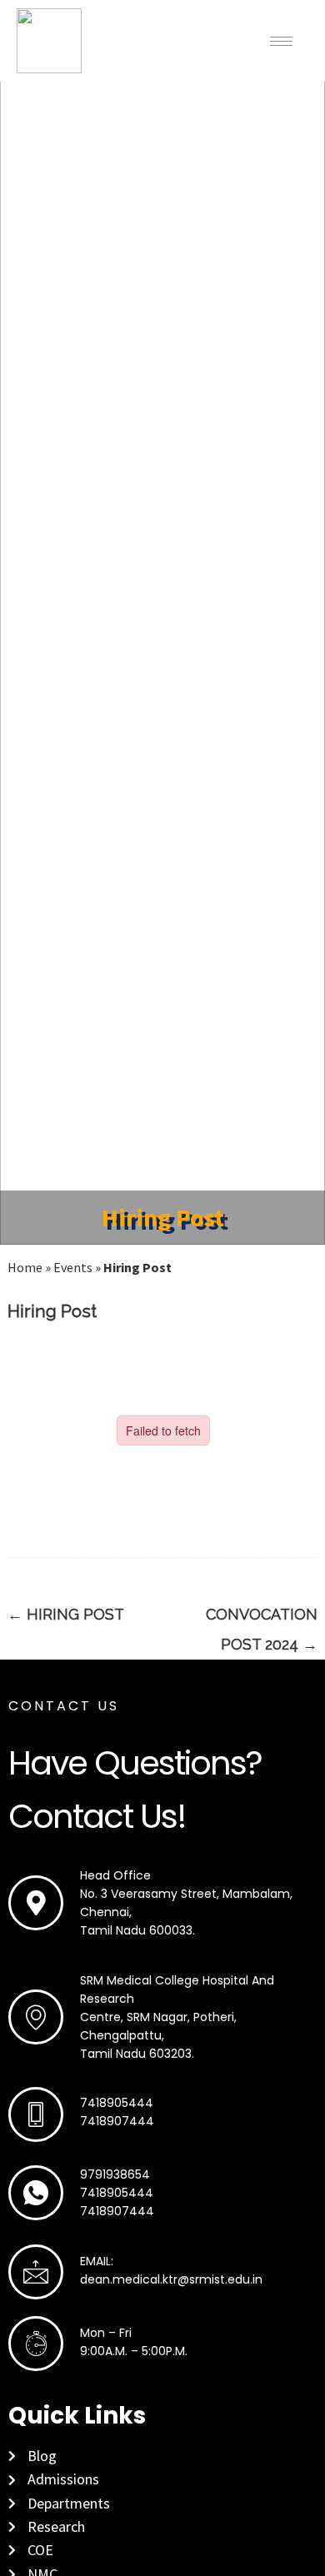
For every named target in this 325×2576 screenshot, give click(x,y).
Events (73, 1267)
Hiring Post (66, 1614)
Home (25, 1267)
